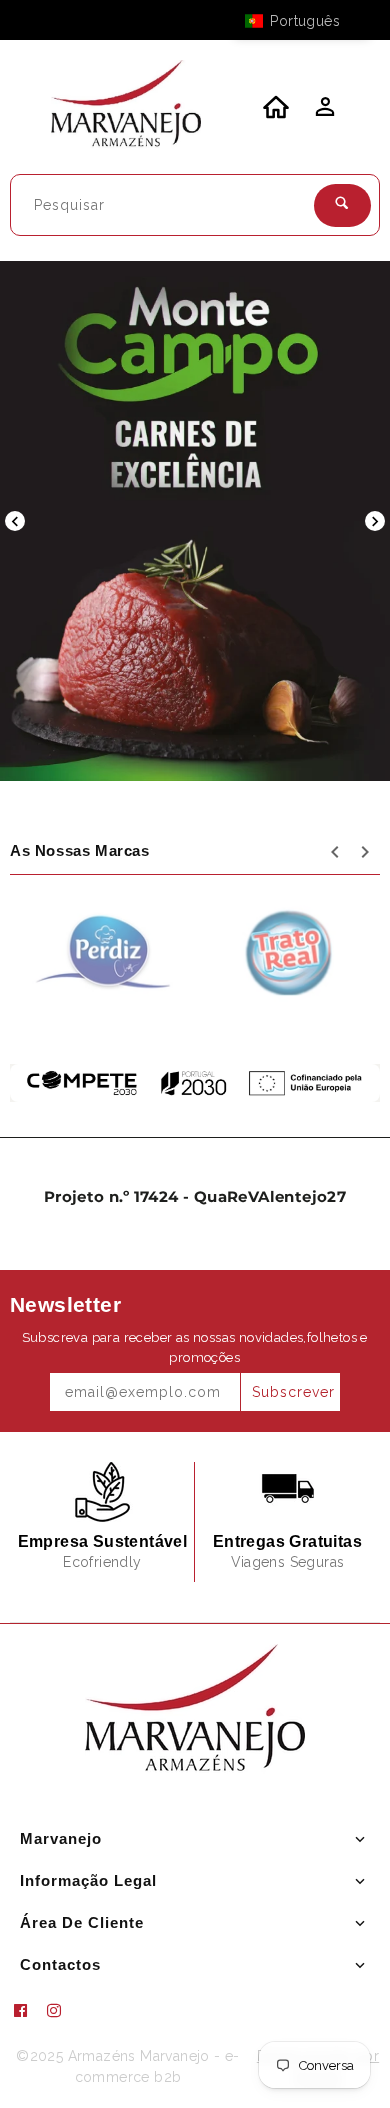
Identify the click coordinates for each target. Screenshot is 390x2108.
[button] (302, 21)
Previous (15, 521)
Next (375, 521)
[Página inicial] (126, 107)
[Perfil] (323, 112)
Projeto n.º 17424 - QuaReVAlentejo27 (195, 1196)
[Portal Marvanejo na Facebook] (28, 2011)
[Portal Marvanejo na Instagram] (62, 2011)
